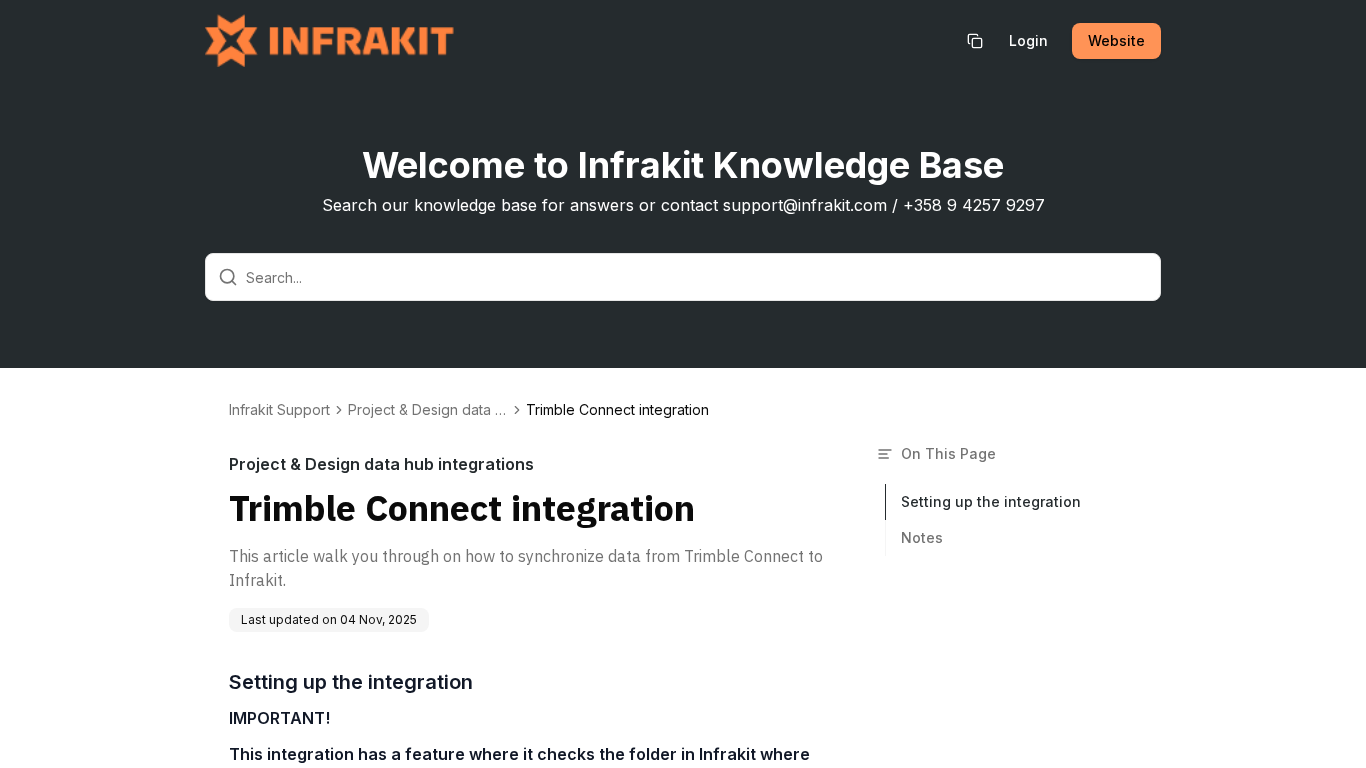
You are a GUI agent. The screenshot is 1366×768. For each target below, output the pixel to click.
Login (1028, 40)
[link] (617, 410)
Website (1116, 40)
